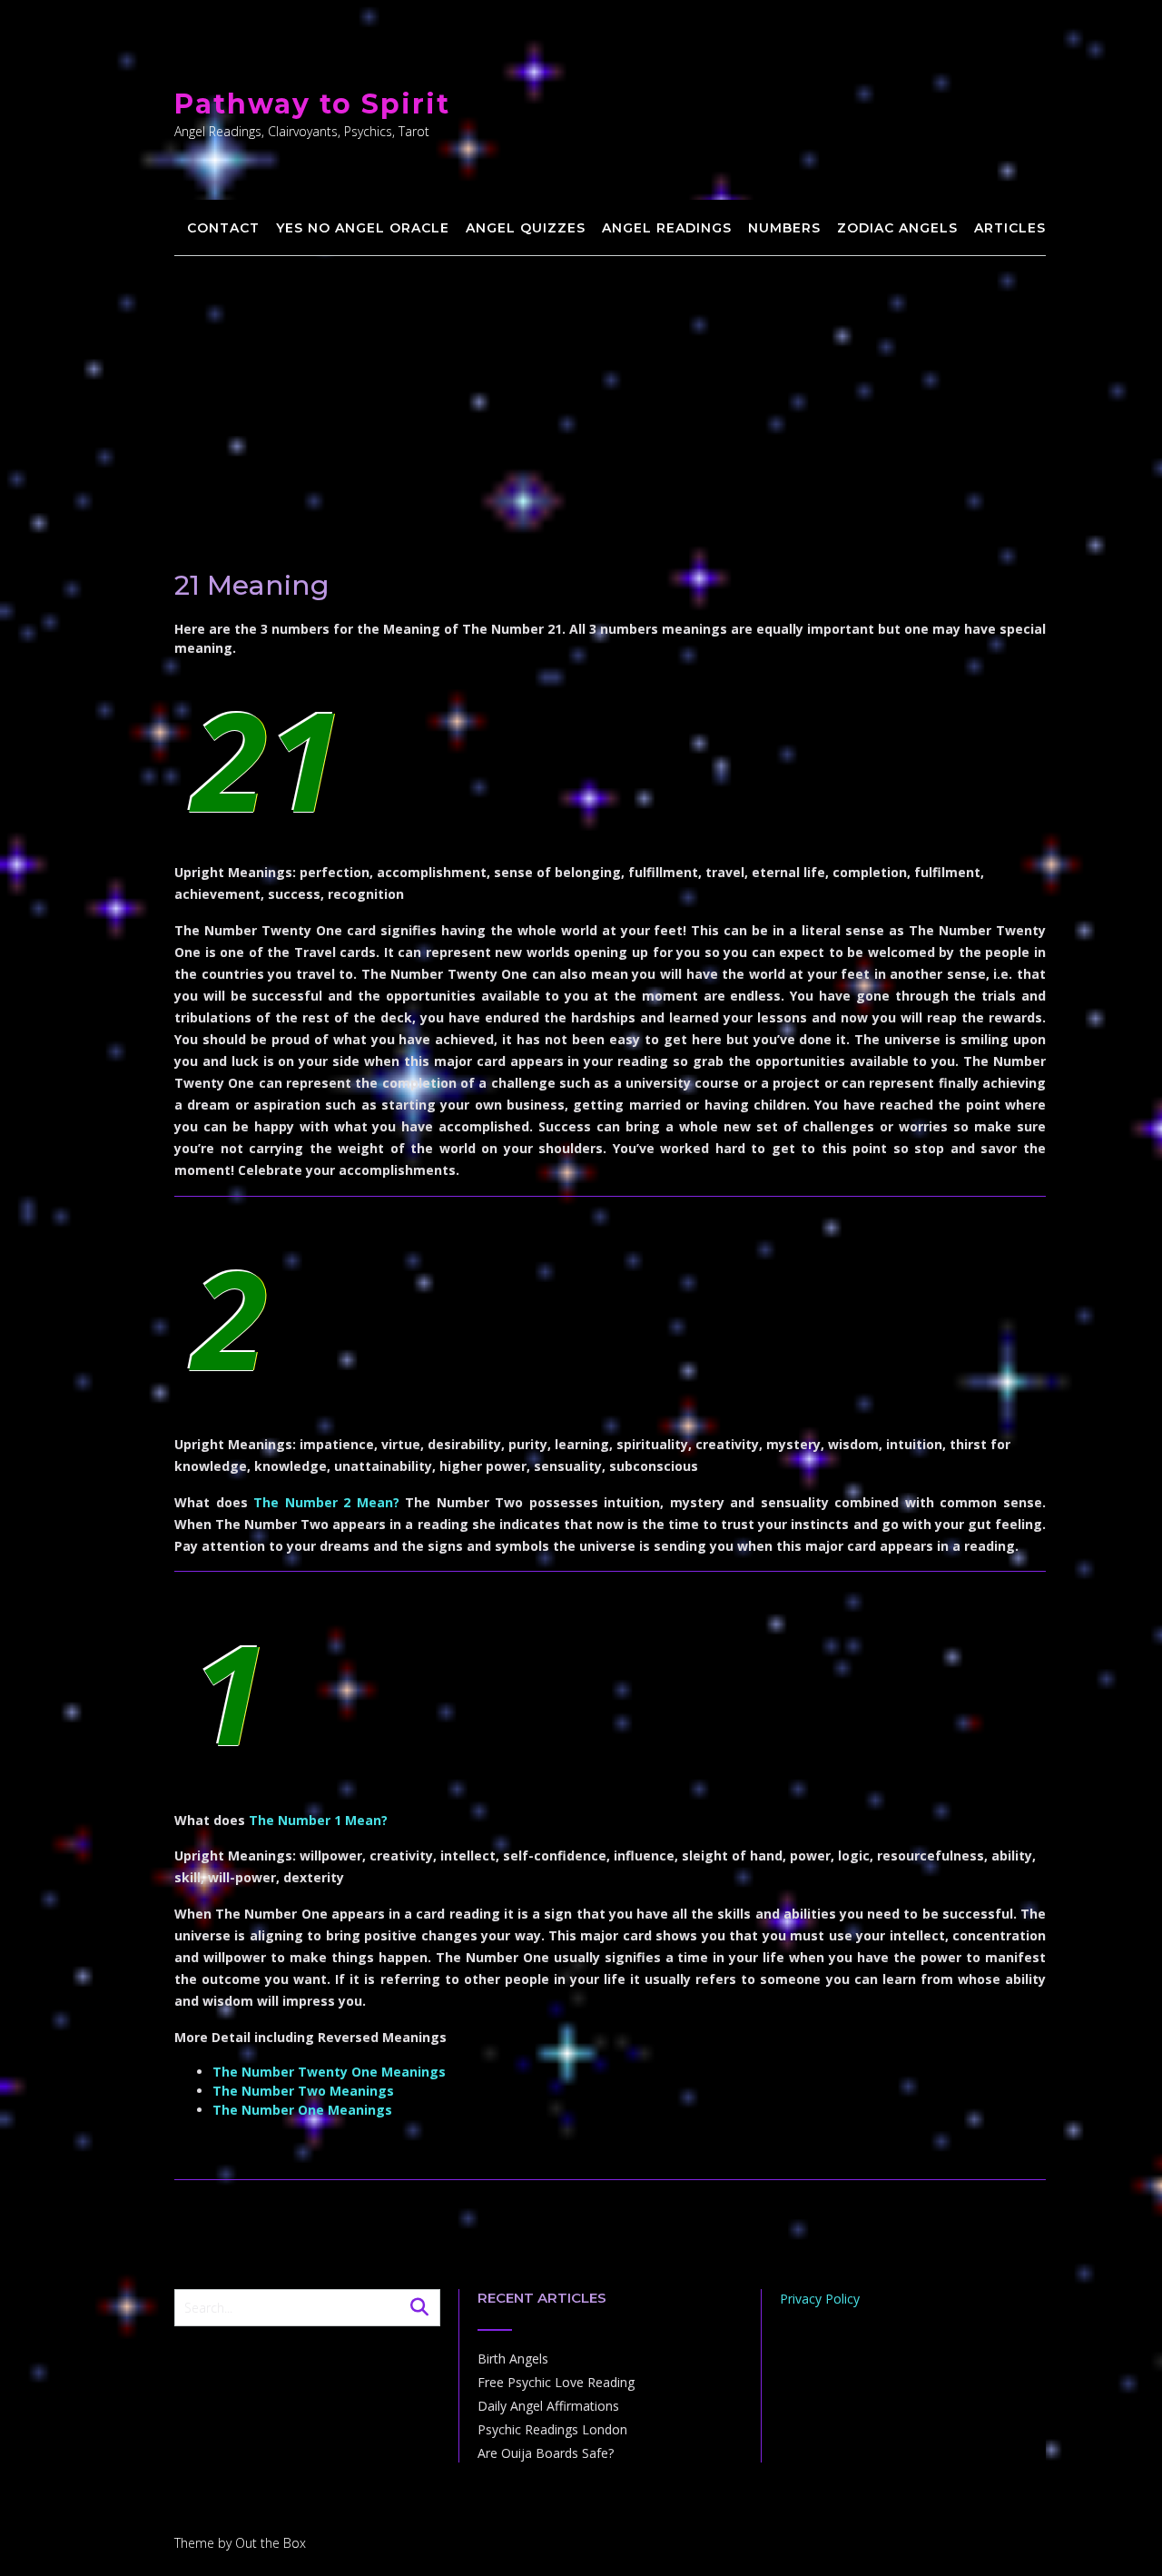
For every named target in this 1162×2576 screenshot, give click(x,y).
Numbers (784, 228)
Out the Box (271, 2543)
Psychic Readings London (552, 2429)
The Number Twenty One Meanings (329, 2072)
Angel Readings (667, 228)
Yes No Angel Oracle (363, 228)
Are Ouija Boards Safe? (546, 2453)
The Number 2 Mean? (326, 1502)
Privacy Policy (820, 2299)
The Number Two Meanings (303, 2091)
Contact (223, 228)
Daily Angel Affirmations (548, 2406)
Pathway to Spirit (312, 104)
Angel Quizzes (526, 228)
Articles (1010, 228)
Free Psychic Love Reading (556, 2382)
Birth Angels (513, 2359)
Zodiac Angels (897, 228)
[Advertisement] (610, 392)
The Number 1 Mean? (318, 1820)
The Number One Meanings (302, 2110)
